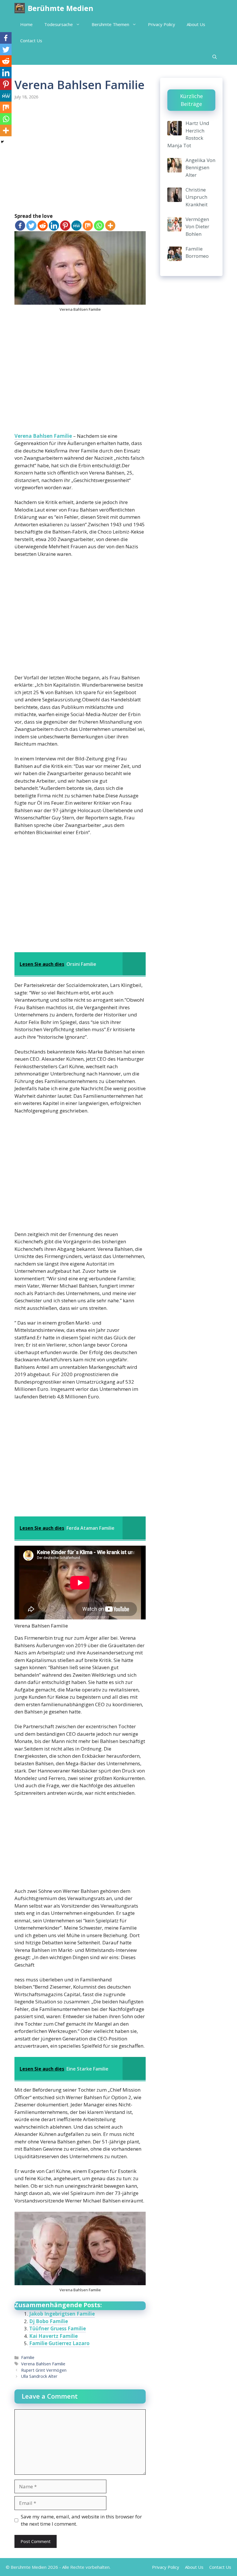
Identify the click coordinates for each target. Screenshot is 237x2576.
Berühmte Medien (61, 8)
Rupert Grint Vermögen (44, 2370)
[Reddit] (43, 226)
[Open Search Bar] (215, 57)
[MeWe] (76, 226)
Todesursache (59, 24)
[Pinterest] (65, 226)
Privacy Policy (162, 24)
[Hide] (2, 142)
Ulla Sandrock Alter (39, 2376)
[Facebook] (20, 226)
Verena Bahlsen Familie (43, 436)
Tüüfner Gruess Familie (58, 2328)
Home (26, 24)
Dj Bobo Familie (49, 2321)
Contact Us (31, 41)
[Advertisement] (80, 157)
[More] (110, 226)
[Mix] (88, 226)
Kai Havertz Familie (53, 2336)
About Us (196, 24)
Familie (28, 2357)
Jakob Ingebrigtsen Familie (62, 2314)
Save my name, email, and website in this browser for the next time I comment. (81, 2520)
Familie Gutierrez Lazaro (59, 2343)
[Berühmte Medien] (20, 8)
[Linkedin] (54, 226)
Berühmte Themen (110, 24)
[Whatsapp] (99, 226)
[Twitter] (31, 226)
